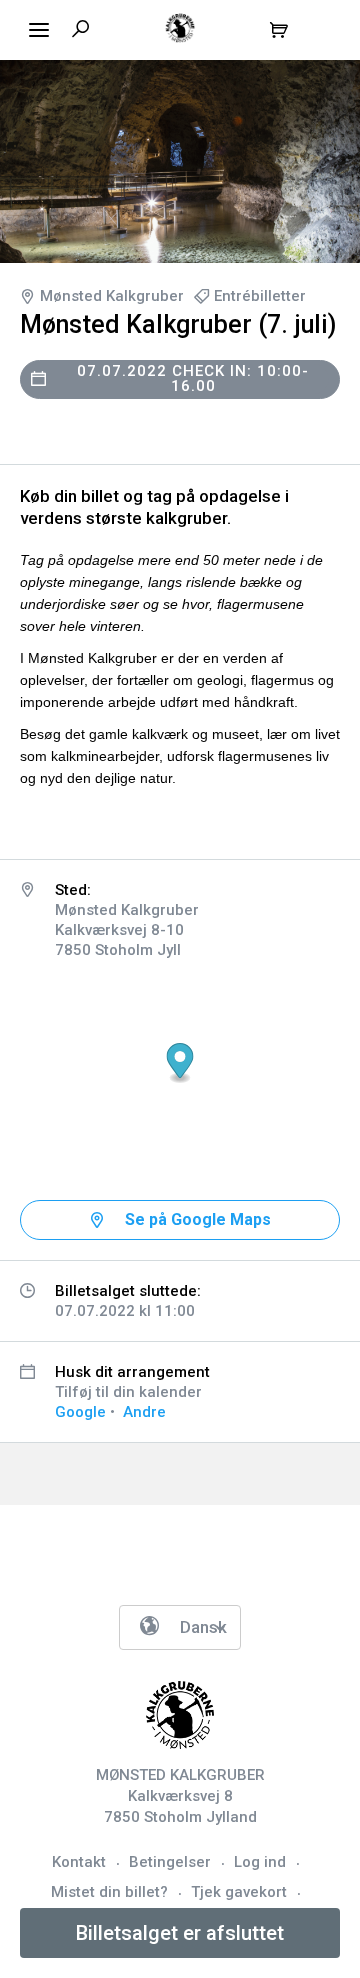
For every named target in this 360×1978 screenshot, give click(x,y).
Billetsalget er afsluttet (180, 1933)
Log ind (260, 1862)
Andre (144, 1412)
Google (80, 1412)
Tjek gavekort (239, 1892)
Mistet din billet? (109, 1892)
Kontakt (79, 1862)
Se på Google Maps (198, 1219)
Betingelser (170, 1862)
